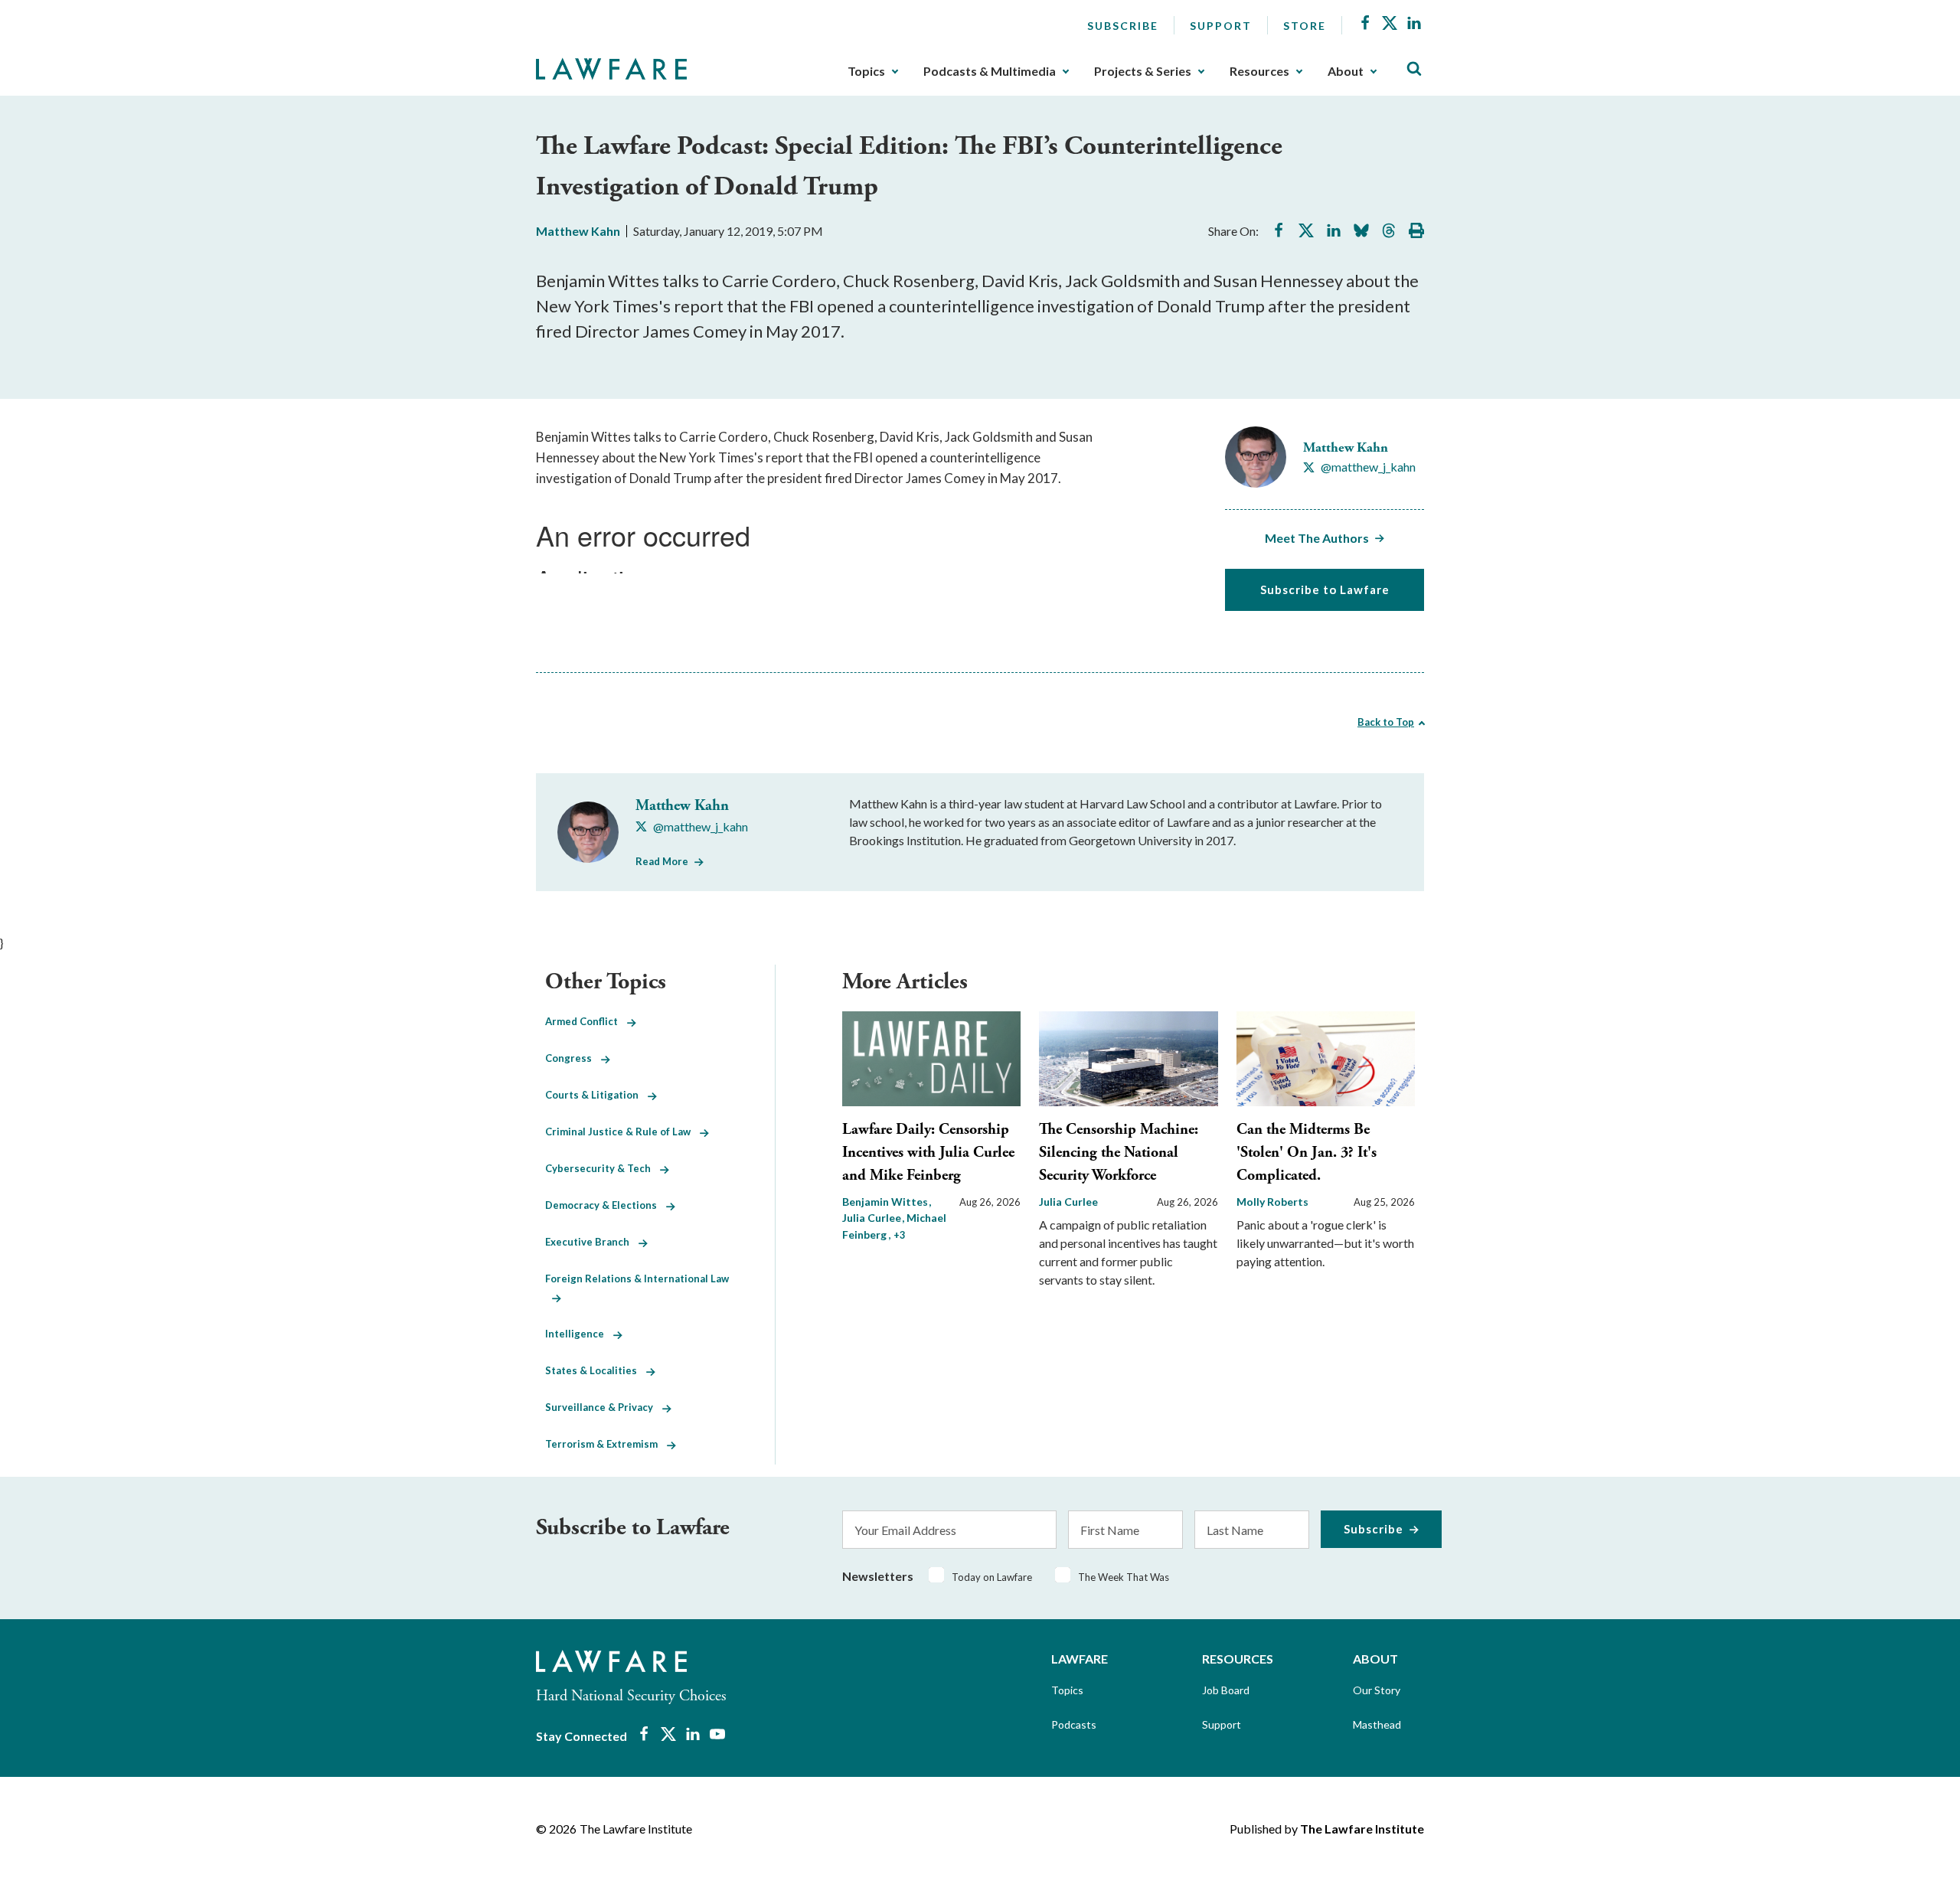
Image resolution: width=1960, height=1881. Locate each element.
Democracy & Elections (606, 1205)
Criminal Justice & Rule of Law (622, 1132)
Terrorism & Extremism (606, 1444)
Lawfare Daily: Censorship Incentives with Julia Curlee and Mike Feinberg (928, 1153)
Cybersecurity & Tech (603, 1168)
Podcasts (1074, 1724)
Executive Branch (592, 1242)
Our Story (1377, 1690)
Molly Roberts (1272, 1202)
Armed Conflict (586, 1021)
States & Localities (596, 1370)
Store (1305, 26)
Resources (1259, 71)
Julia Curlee (1068, 1202)
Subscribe (1123, 26)
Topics (866, 71)
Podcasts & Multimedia (990, 71)
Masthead (1377, 1724)
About (1346, 71)
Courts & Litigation (596, 1095)
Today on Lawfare (992, 1577)
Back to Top (1386, 722)
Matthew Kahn (578, 231)
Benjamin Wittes (886, 1202)
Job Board (1226, 1690)
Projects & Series (1143, 71)
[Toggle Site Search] (1414, 69)
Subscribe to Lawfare (1325, 589)
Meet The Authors (1317, 538)
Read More (662, 861)
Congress (573, 1058)
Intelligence (579, 1334)
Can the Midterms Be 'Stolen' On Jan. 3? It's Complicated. (1307, 1153)
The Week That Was (1124, 1577)
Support (1221, 26)
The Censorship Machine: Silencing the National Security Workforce (1119, 1153)
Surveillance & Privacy (604, 1407)
